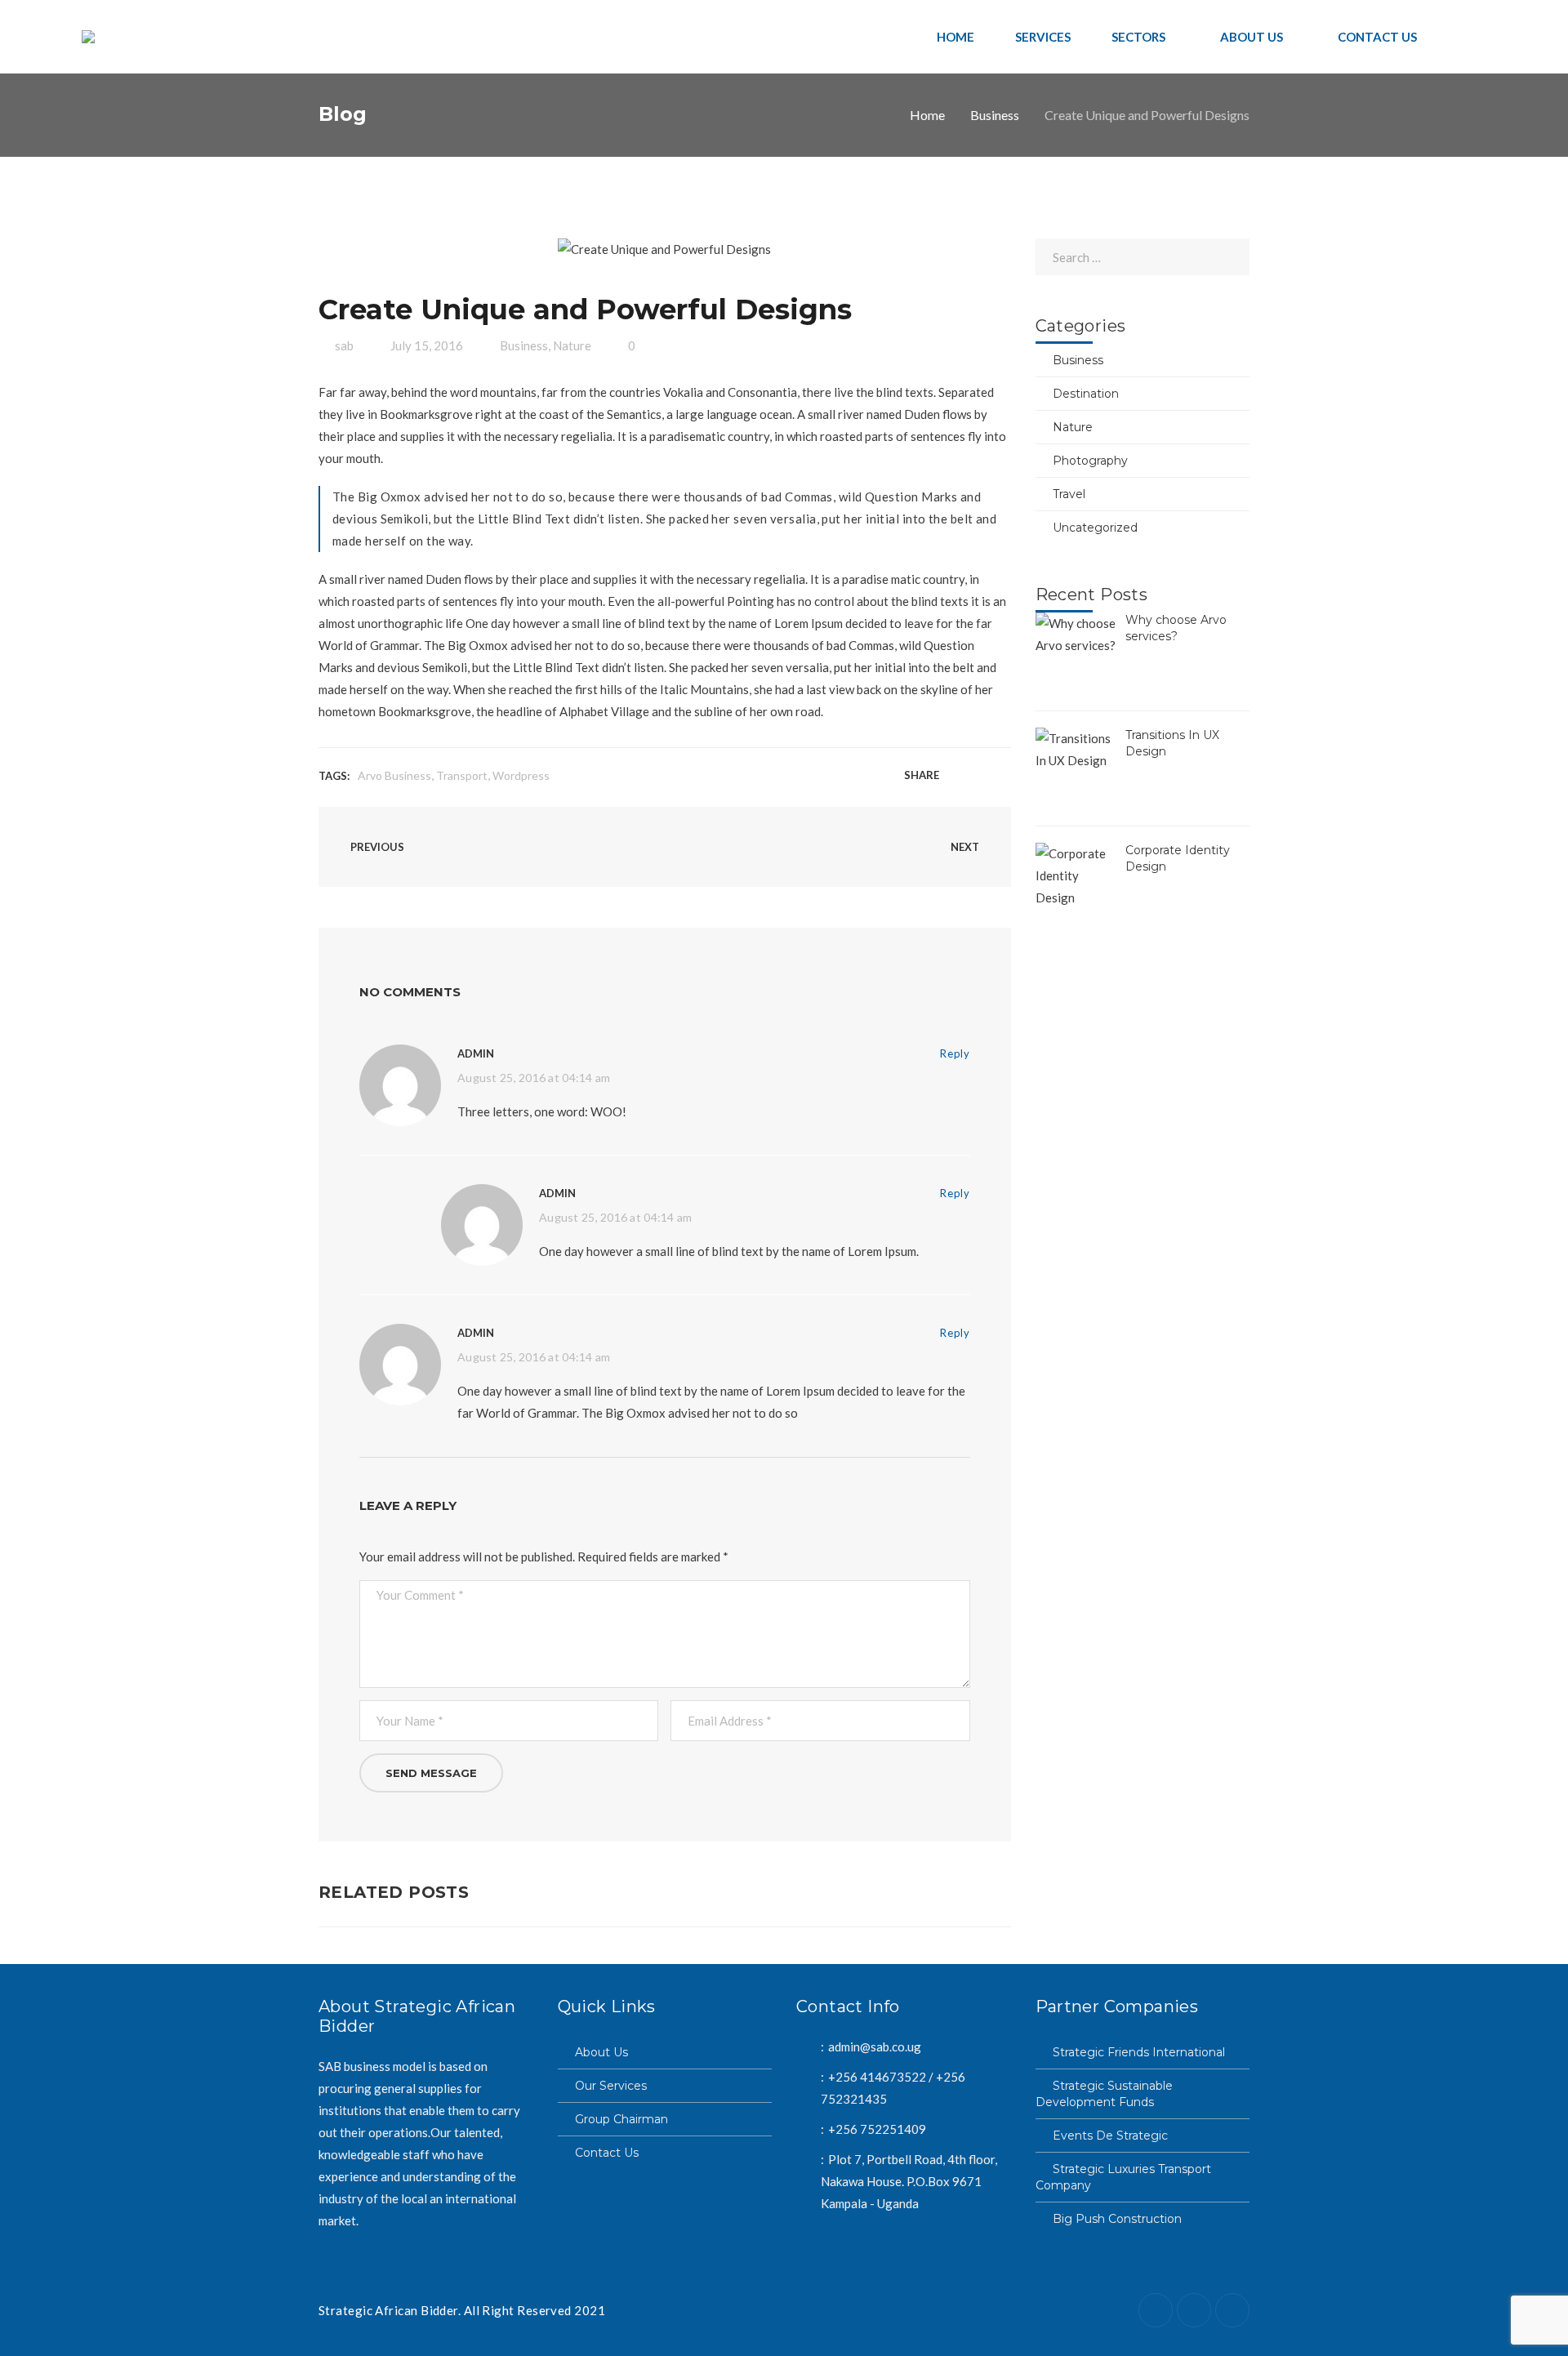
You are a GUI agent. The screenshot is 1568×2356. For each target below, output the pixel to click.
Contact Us (607, 2153)
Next (966, 847)
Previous (376, 847)
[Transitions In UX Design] (1076, 768)
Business (995, 115)
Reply (955, 1053)
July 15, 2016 (427, 345)
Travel (1069, 494)
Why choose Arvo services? (1176, 628)
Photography (1090, 461)
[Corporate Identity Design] (1076, 884)
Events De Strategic (1110, 2136)
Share (922, 775)
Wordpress (521, 775)
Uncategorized (1095, 528)
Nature (572, 345)
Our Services (611, 2086)
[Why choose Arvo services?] (1076, 653)
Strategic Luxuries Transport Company (1123, 2177)
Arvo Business (394, 775)
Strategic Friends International (1139, 2052)
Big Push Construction (1117, 2219)
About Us (601, 2052)
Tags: (334, 776)
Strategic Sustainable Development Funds (1104, 2094)
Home (927, 115)
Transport (462, 775)
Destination (1086, 394)
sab (344, 345)
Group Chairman (621, 2119)
